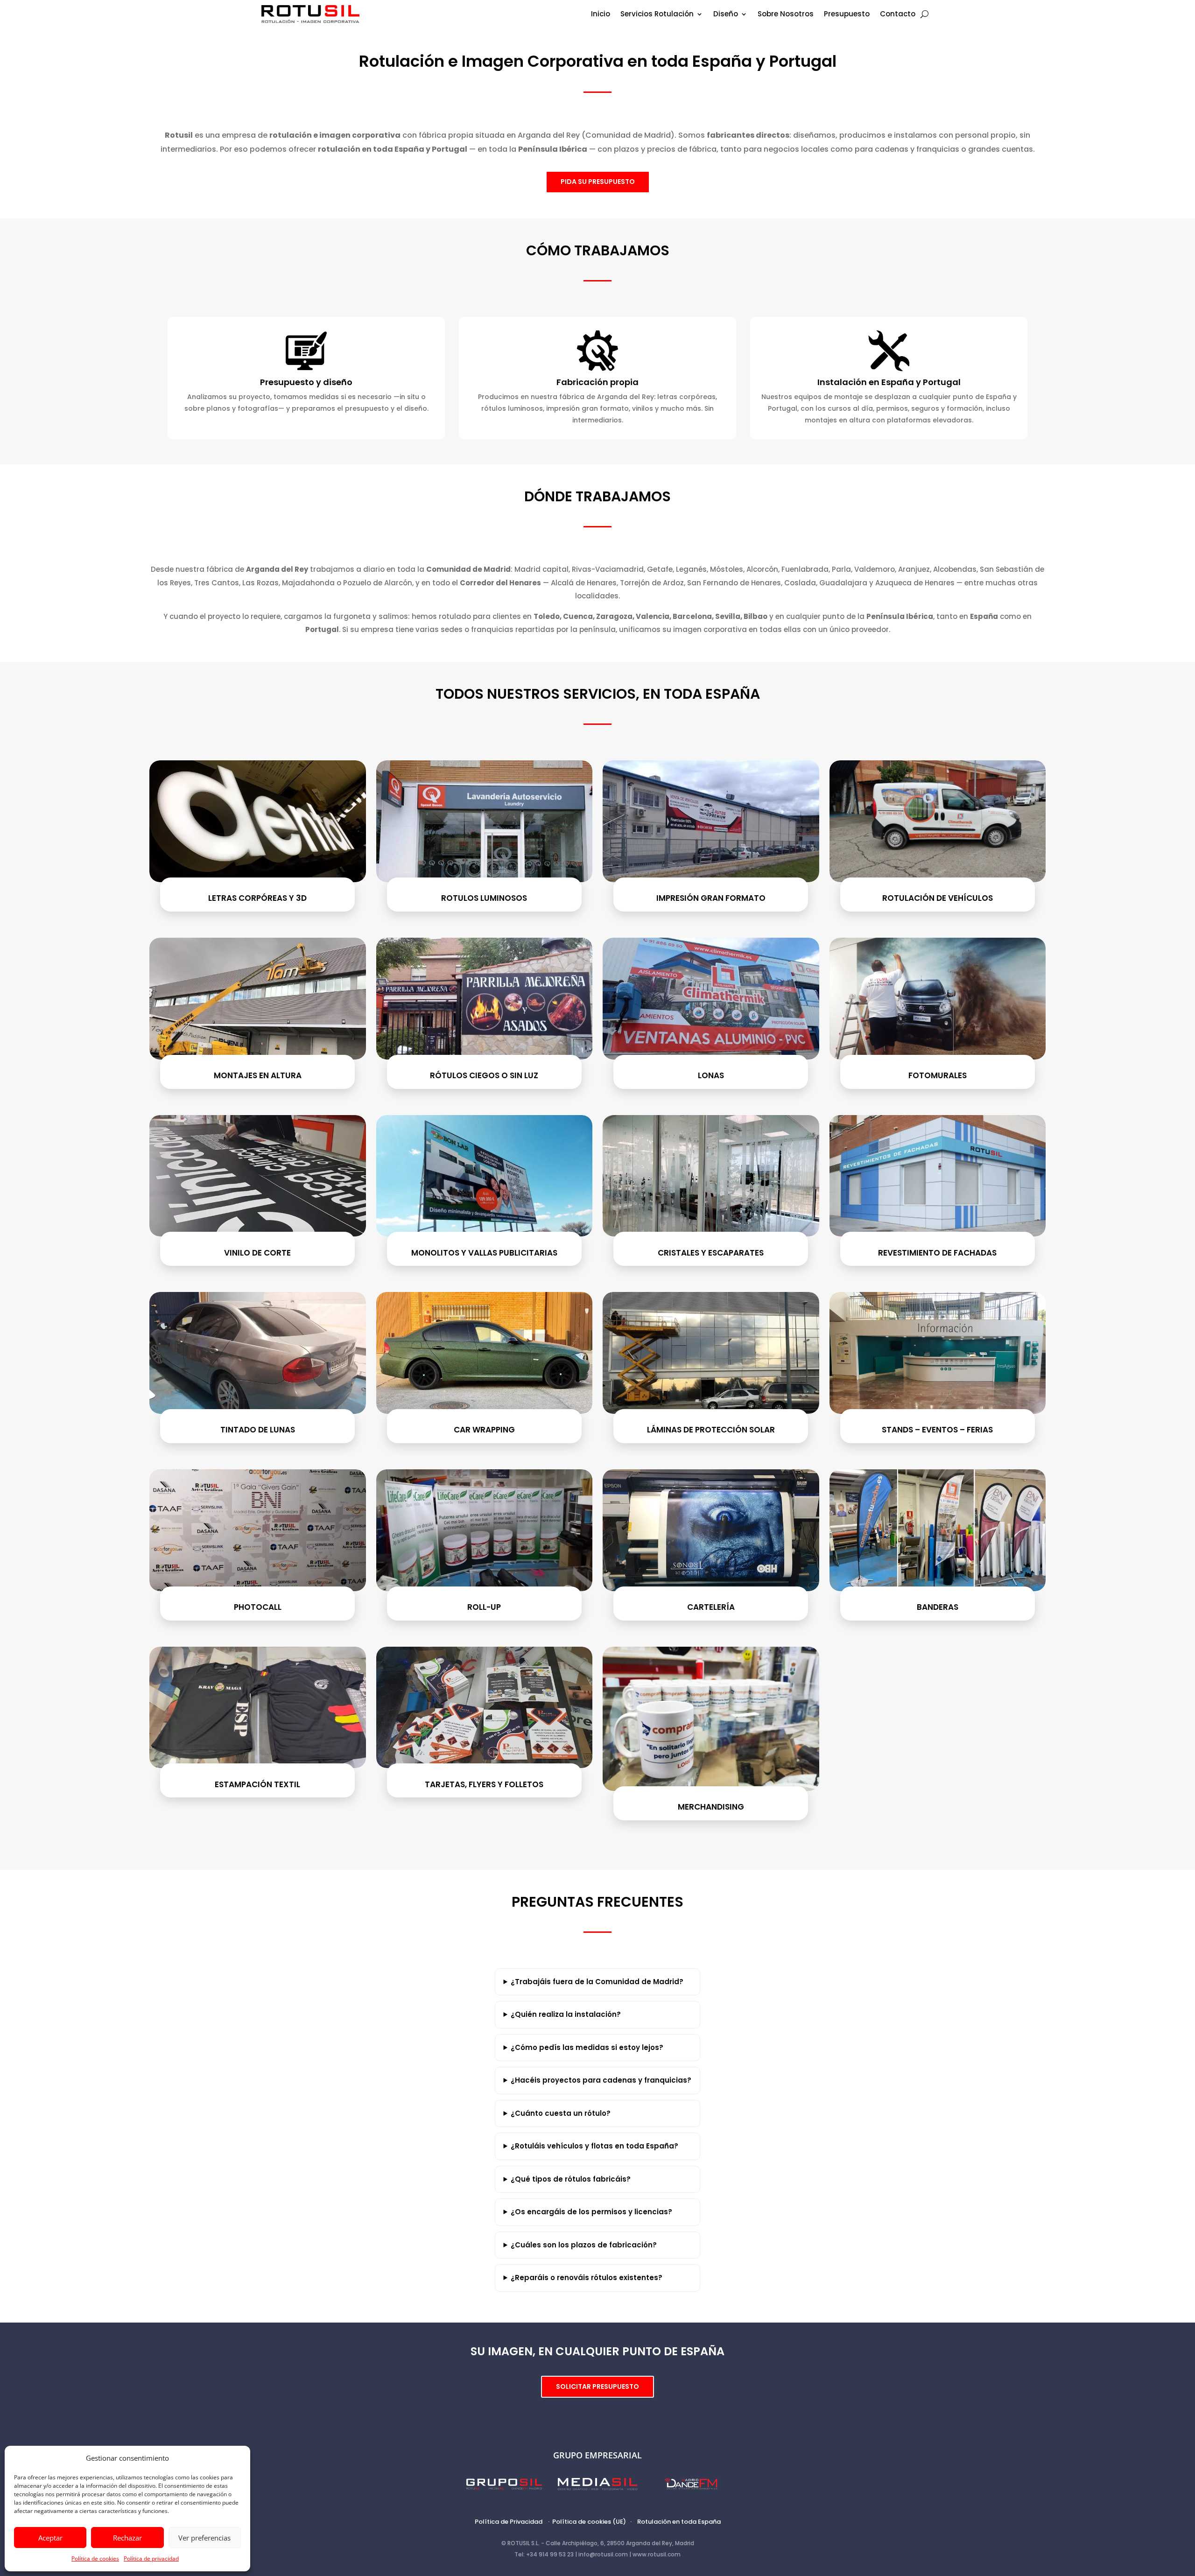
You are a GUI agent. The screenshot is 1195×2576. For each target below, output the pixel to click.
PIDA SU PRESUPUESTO (598, 182)
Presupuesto (847, 15)
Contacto (898, 15)
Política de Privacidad (509, 2522)
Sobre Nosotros (786, 15)
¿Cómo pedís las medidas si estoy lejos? (587, 2047)
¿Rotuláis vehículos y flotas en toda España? (594, 2146)
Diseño (726, 15)
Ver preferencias (204, 2538)
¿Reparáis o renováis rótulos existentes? (587, 2278)
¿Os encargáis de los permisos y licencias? (591, 2212)
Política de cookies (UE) (589, 2522)
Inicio (601, 15)
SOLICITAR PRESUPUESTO (597, 2386)
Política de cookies (95, 2558)
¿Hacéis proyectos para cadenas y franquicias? (601, 2080)
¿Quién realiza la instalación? (566, 2014)
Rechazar (127, 2538)
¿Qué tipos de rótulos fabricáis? (571, 2179)
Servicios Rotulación (657, 15)
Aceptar (50, 2538)
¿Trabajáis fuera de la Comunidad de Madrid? (597, 1982)
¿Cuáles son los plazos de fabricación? (584, 2245)
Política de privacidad (151, 2558)
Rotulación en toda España (679, 2522)
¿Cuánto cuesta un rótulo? (561, 2113)
